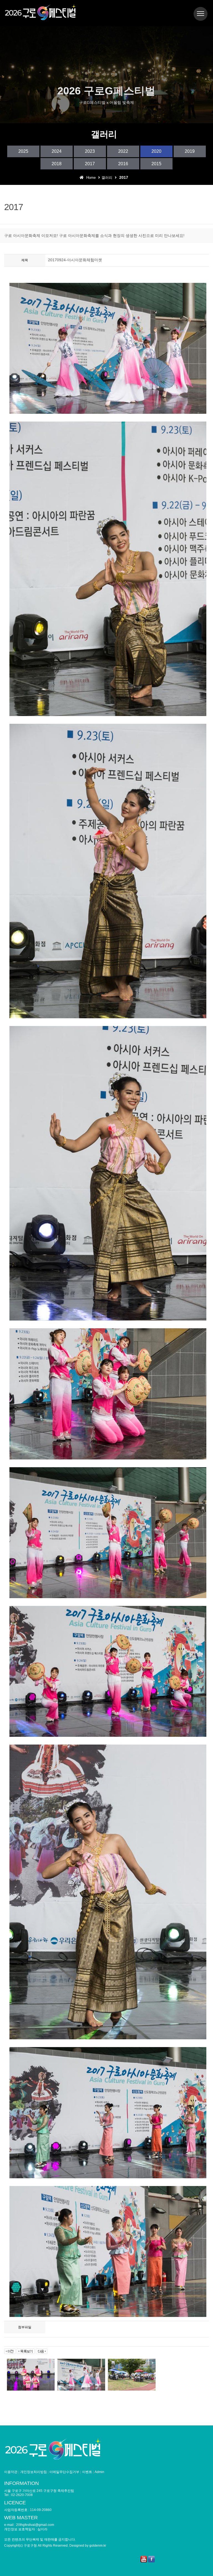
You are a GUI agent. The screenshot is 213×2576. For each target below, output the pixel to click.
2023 (90, 151)
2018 (57, 164)
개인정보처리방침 (34, 2472)
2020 (156, 151)
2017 (90, 164)
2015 (156, 164)
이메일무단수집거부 (64, 2472)
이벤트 (87, 2472)
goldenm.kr (98, 2546)
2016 (123, 164)
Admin (99, 2472)
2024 (57, 151)
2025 (23, 151)
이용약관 (11, 2472)
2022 (123, 151)
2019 (190, 151)
